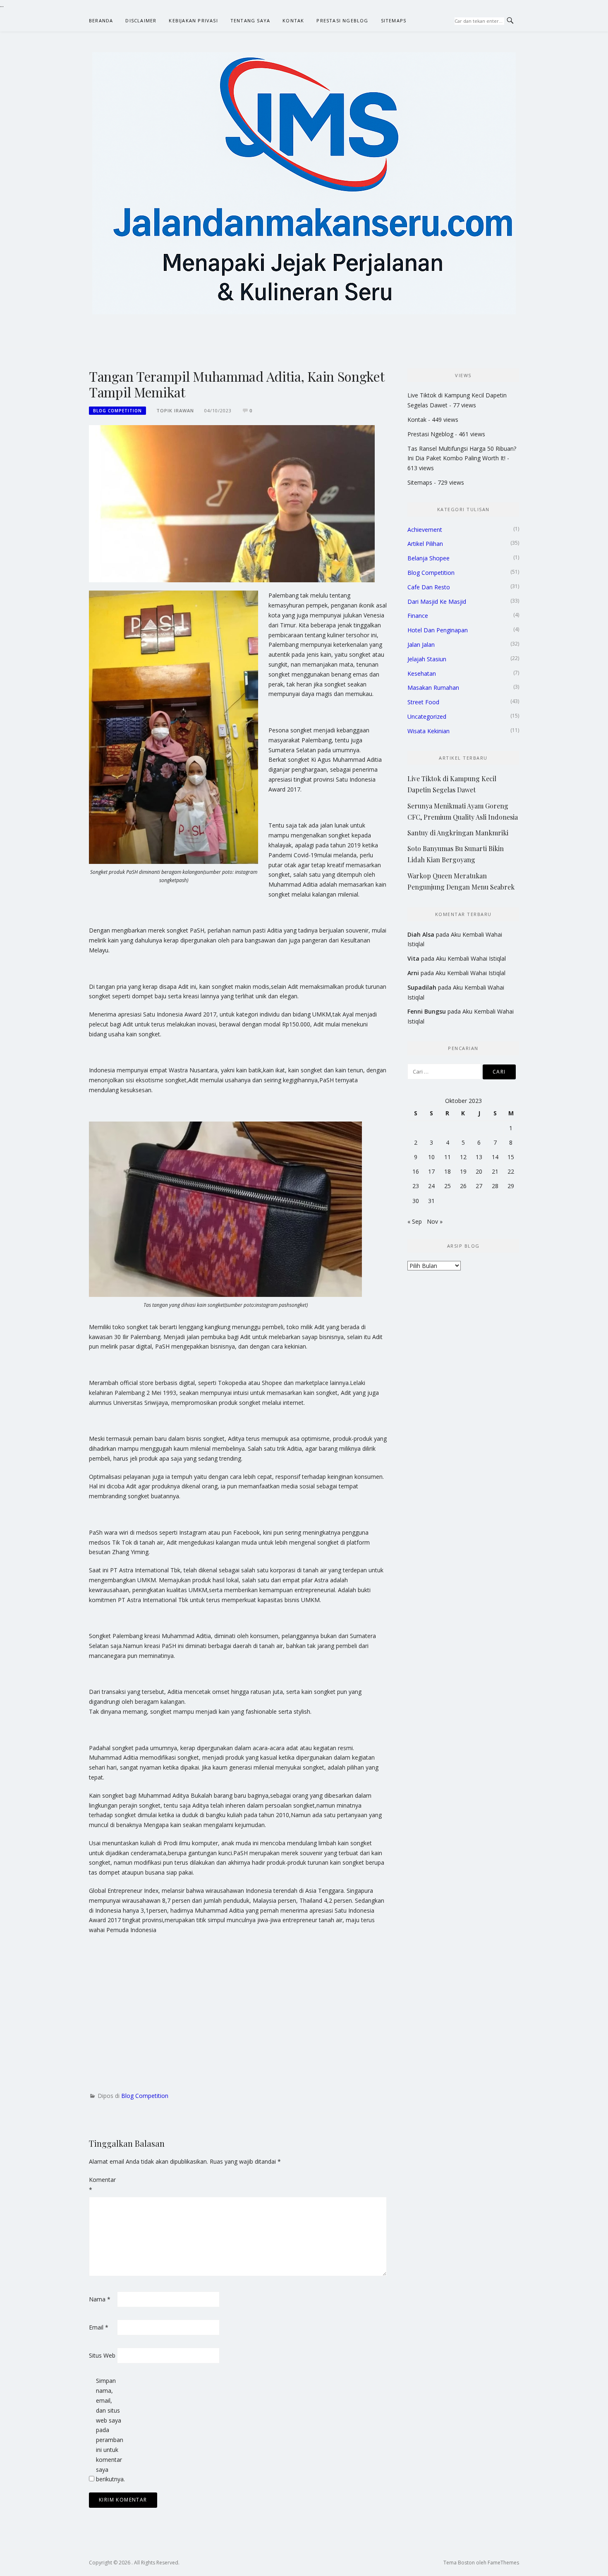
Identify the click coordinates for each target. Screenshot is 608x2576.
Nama (100, 2299)
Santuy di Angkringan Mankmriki (458, 833)
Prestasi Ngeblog (342, 20)
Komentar (102, 2185)
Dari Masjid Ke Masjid (437, 602)
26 (463, 1186)
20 (479, 1171)
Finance (418, 616)
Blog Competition (117, 411)
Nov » (435, 1221)
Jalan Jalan (421, 645)
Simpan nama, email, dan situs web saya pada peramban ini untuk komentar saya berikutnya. (109, 2430)
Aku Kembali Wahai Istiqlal (471, 958)
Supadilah (422, 987)
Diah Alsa (421, 934)
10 (431, 1157)
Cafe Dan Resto (429, 587)
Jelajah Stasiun (427, 659)
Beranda (101, 20)
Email (99, 2327)
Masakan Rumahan (433, 688)
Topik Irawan (175, 410)
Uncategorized (427, 716)
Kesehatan (422, 673)
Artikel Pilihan (425, 544)
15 (511, 1157)
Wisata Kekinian (428, 731)
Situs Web (102, 2355)
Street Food (423, 702)
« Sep (415, 1221)
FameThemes (503, 2563)
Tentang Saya (250, 20)
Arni (413, 973)
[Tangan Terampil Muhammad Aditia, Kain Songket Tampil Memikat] (232, 503)
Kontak (293, 20)
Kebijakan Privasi (193, 20)
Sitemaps (394, 20)
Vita (413, 958)
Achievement (425, 530)
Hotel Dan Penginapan (438, 630)
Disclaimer (141, 20)
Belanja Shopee (428, 558)
